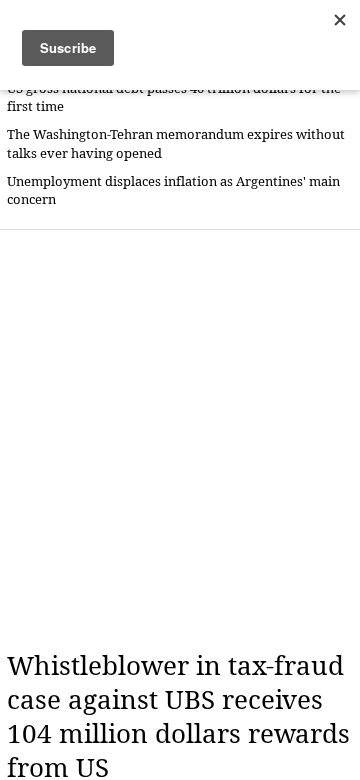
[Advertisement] (180, 440)
